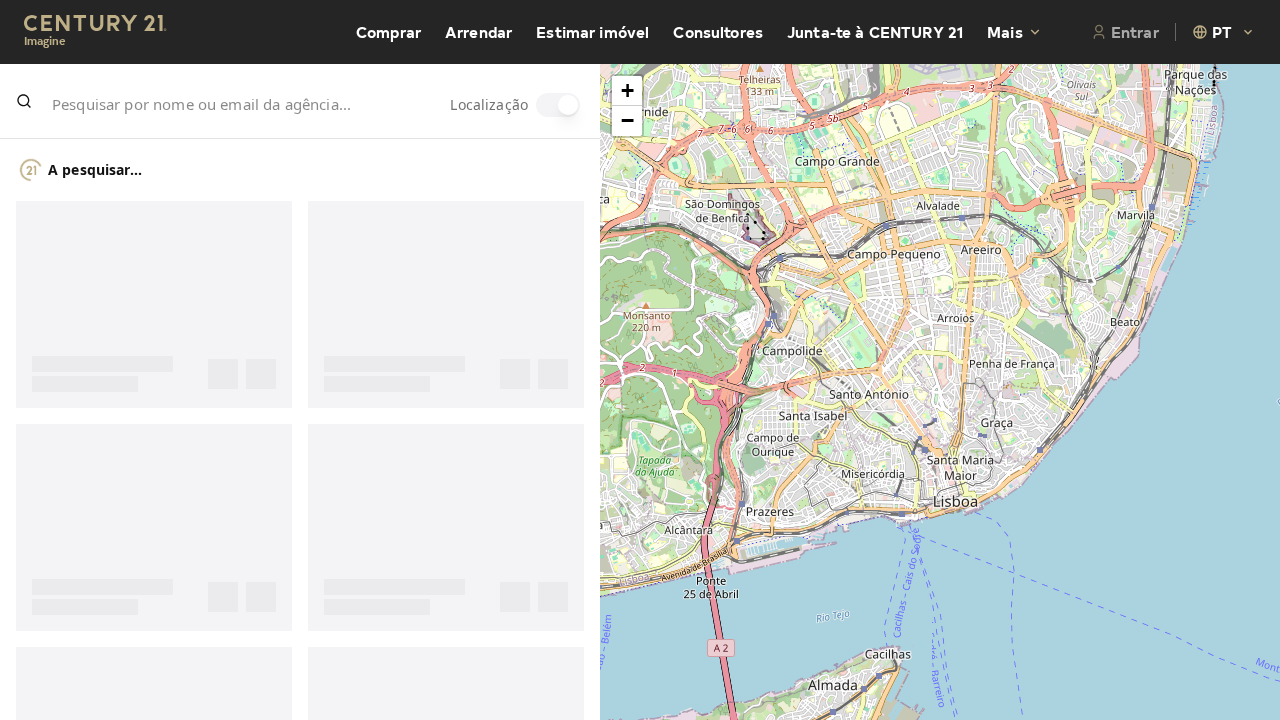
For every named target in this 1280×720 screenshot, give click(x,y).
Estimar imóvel (592, 32)
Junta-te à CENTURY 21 (875, 32)
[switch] (558, 105)
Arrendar (478, 32)
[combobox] (1224, 32)
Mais (1005, 32)
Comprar (388, 32)
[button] (627, 91)
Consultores (718, 32)
